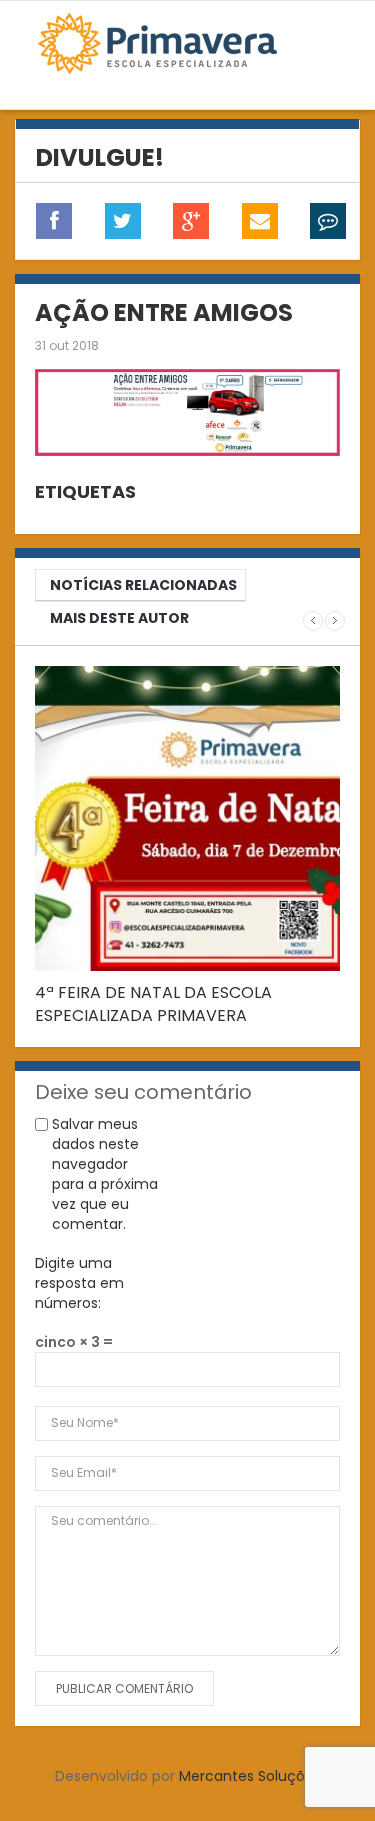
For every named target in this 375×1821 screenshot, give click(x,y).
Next (335, 621)
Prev (313, 621)
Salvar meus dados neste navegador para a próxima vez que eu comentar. (105, 1174)
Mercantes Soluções (250, 1776)
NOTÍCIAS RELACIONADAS (143, 585)
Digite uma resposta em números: (79, 1283)
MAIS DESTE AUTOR (119, 618)
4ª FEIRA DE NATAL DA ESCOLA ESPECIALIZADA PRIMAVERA (153, 1004)
